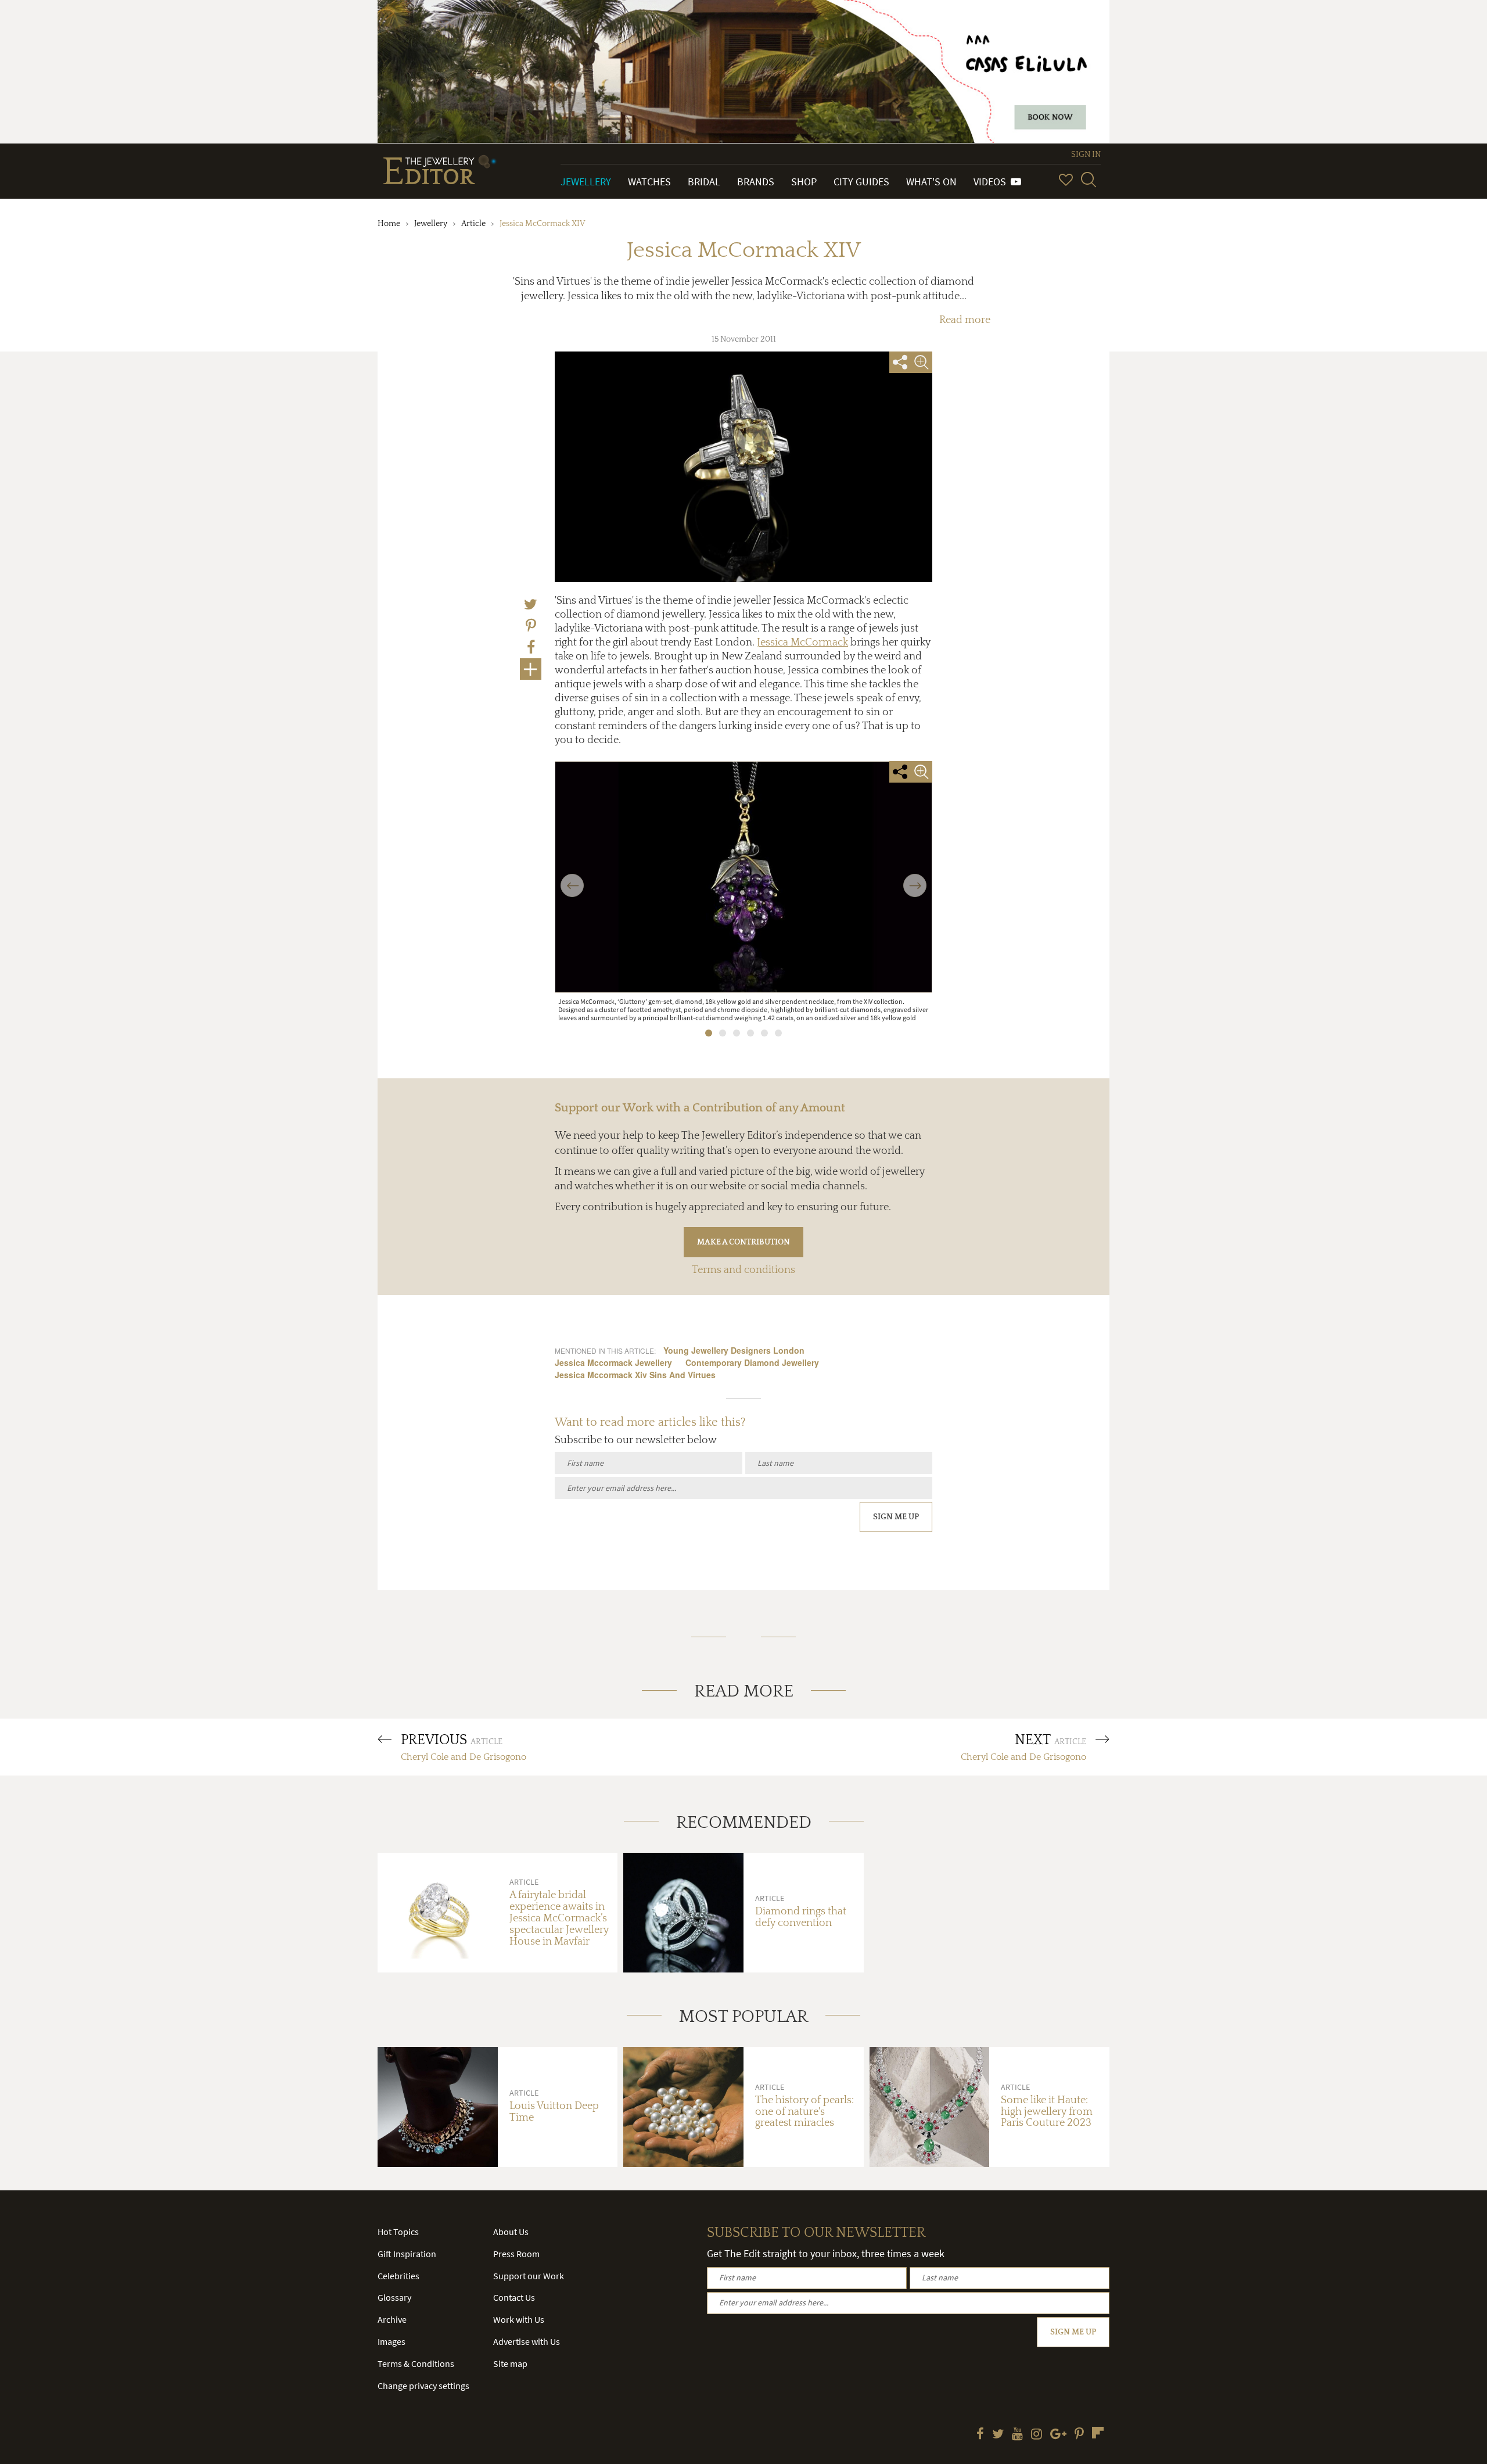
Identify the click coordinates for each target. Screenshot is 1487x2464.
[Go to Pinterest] (1079, 2435)
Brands (756, 182)
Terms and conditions (743, 1270)
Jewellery (586, 182)
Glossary (394, 2297)
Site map (510, 2363)
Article (473, 224)
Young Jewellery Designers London (734, 1350)
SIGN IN (1086, 155)
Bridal (704, 182)
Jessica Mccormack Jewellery (613, 1362)
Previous (572, 878)
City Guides (861, 182)
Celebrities (398, 2276)
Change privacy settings (423, 2386)
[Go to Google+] (1058, 2435)
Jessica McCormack (802, 643)
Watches (649, 182)
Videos (992, 182)
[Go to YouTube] (1017, 2435)
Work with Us (519, 2319)
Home (389, 224)
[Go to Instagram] (1037, 2435)
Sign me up (896, 1517)
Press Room (516, 2254)
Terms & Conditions (416, 2363)
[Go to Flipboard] (1098, 2433)
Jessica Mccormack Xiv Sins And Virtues (635, 1375)
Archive (392, 2319)
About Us (511, 2232)
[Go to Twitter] (998, 2435)
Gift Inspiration (407, 2254)
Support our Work (529, 2276)
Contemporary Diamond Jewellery (752, 1362)
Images (391, 2341)
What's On (931, 182)
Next (915, 878)
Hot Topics (398, 2232)
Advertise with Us (527, 2341)
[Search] (1089, 180)
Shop (804, 182)
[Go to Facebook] (980, 2435)
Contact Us (514, 2297)
